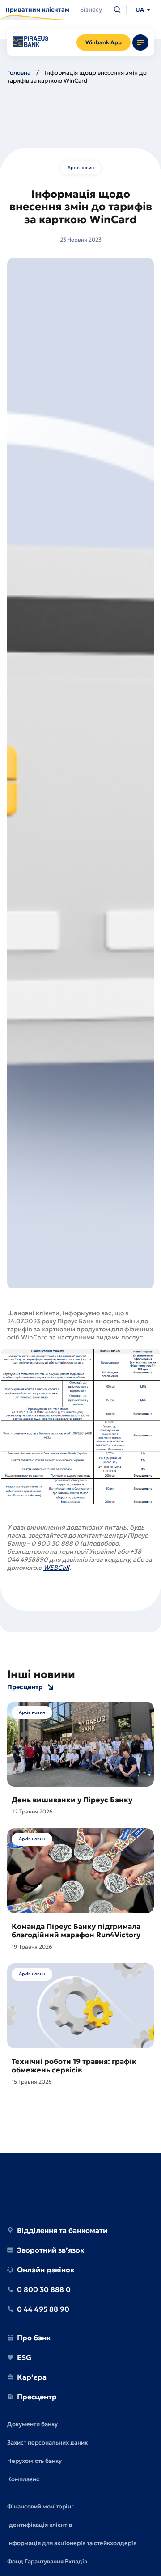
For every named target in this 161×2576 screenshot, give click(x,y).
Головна (19, 73)
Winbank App (104, 42)
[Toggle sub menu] (140, 42)
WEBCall (56, 1568)
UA (140, 10)
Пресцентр (25, 1687)
